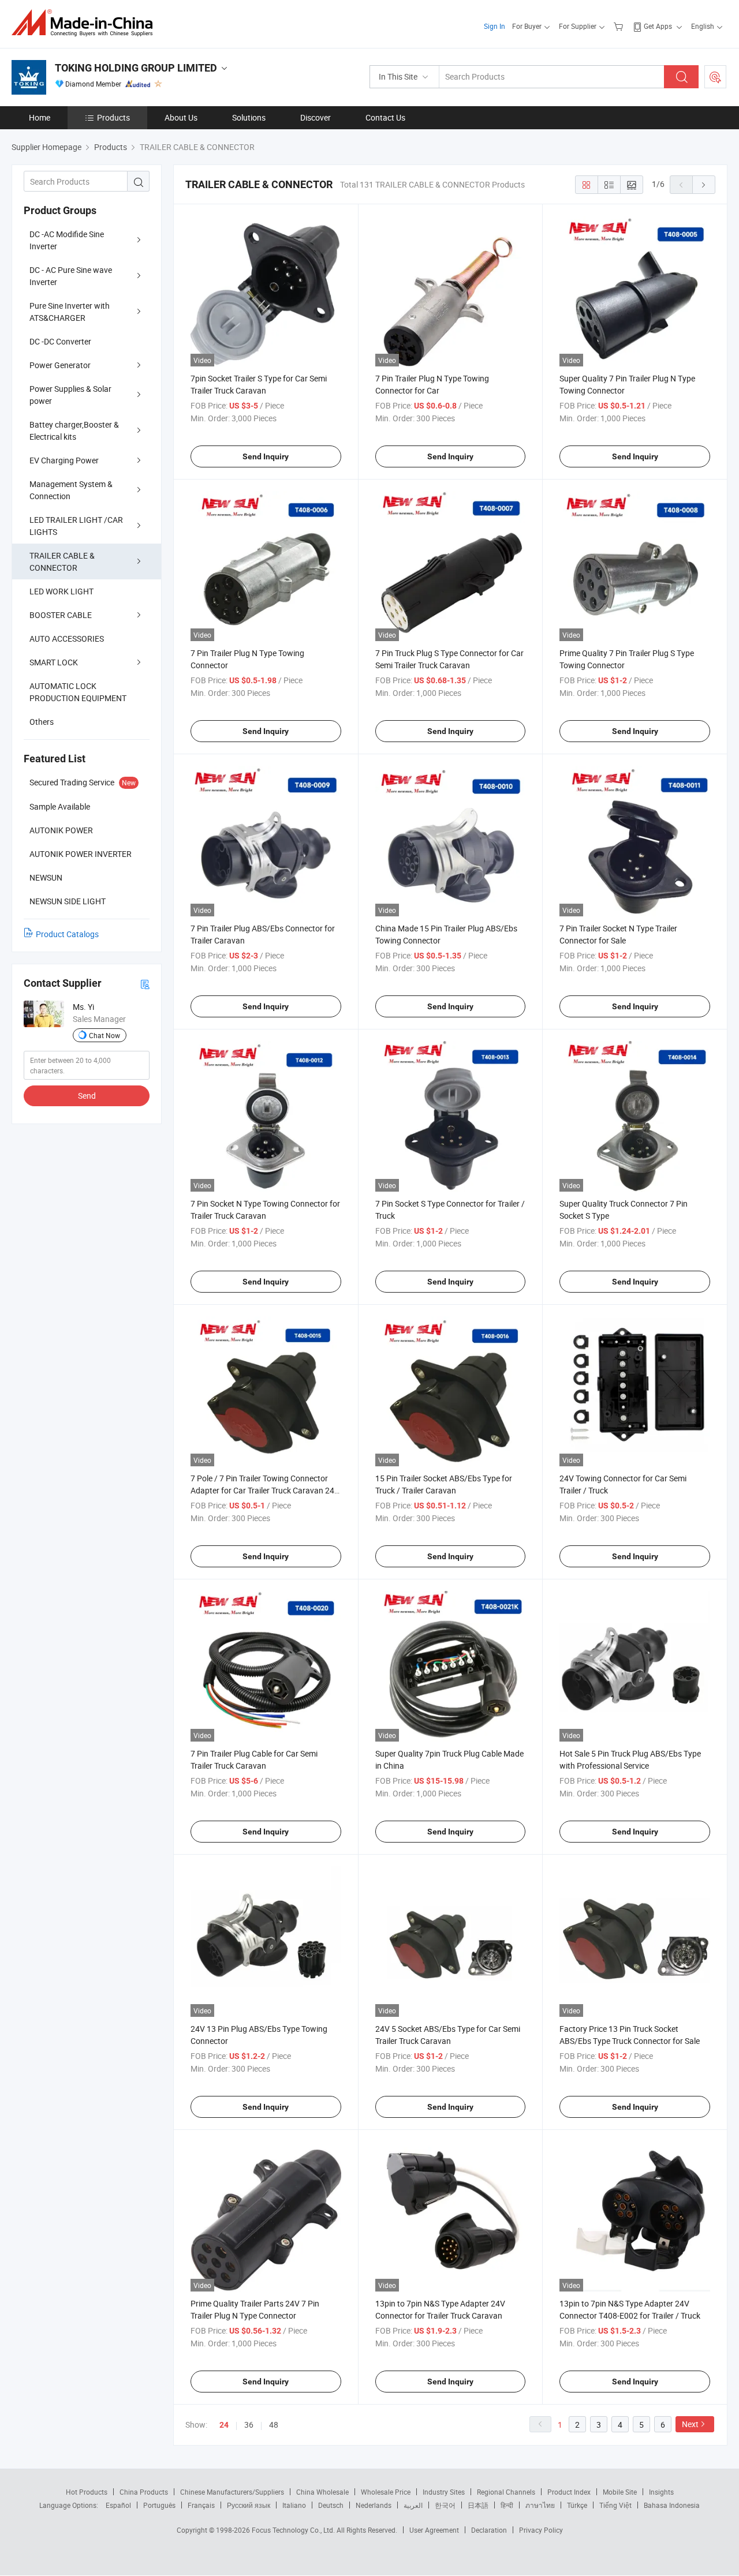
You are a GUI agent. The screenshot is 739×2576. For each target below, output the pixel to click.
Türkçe (577, 2505)
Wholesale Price (386, 2492)
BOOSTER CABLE (61, 615)
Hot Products (87, 2492)
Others (42, 722)
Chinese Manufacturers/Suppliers (232, 2492)
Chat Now (104, 1035)
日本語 (478, 2505)
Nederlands (374, 2505)
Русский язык (249, 2505)
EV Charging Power (64, 460)
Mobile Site (620, 2492)
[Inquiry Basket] (620, 26)
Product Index (569, 2492)
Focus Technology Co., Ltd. (294, 2530)
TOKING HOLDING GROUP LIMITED (136, 68)
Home (40, 117)
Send (87, 1096)
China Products (144, 2492)
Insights (661, 2492)
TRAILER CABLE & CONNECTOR (62, 561)
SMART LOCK (54, 662)
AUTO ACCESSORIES (67, 639)
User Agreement (434, 2530)
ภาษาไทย (540, 2505)
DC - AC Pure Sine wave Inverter (71, 276)
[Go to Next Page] (704, 185)
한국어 (445, 2505)
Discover (316, 117)
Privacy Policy (541, 2530)
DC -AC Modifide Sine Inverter (67, 240)
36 (249, 2425)
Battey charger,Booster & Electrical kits (74, 430)
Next (690, 2424)
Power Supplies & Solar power (70, 395)
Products (113, 117)
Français (201, 2505)
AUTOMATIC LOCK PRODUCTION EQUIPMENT (78, 692)
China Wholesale (322, 2492)
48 (274, 2425)
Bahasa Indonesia (672, 2505)
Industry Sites (444, 2492)
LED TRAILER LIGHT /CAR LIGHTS (76, 526)
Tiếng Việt (615, 2505)
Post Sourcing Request (715, 77)
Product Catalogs (67, 934)
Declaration (489, 2530)
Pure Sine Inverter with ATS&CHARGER (70, 312)
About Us (181, 117)
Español (118, 2505)
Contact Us (385, 117)
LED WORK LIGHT (61, 591)
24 (224, 2425)
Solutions (249, 117)
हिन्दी (507, 2505)
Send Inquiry (266, 456)
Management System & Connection (71, 490)
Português (159, 2505)
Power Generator (60, 365)
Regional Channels (506, 2492)
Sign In (494, 26)
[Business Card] (145, 984)
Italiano (294, 2505)
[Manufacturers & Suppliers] (86, 23)
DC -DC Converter (60, 341)
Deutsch (331, 2505)
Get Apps (658, 26)
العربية (413, 2505)
